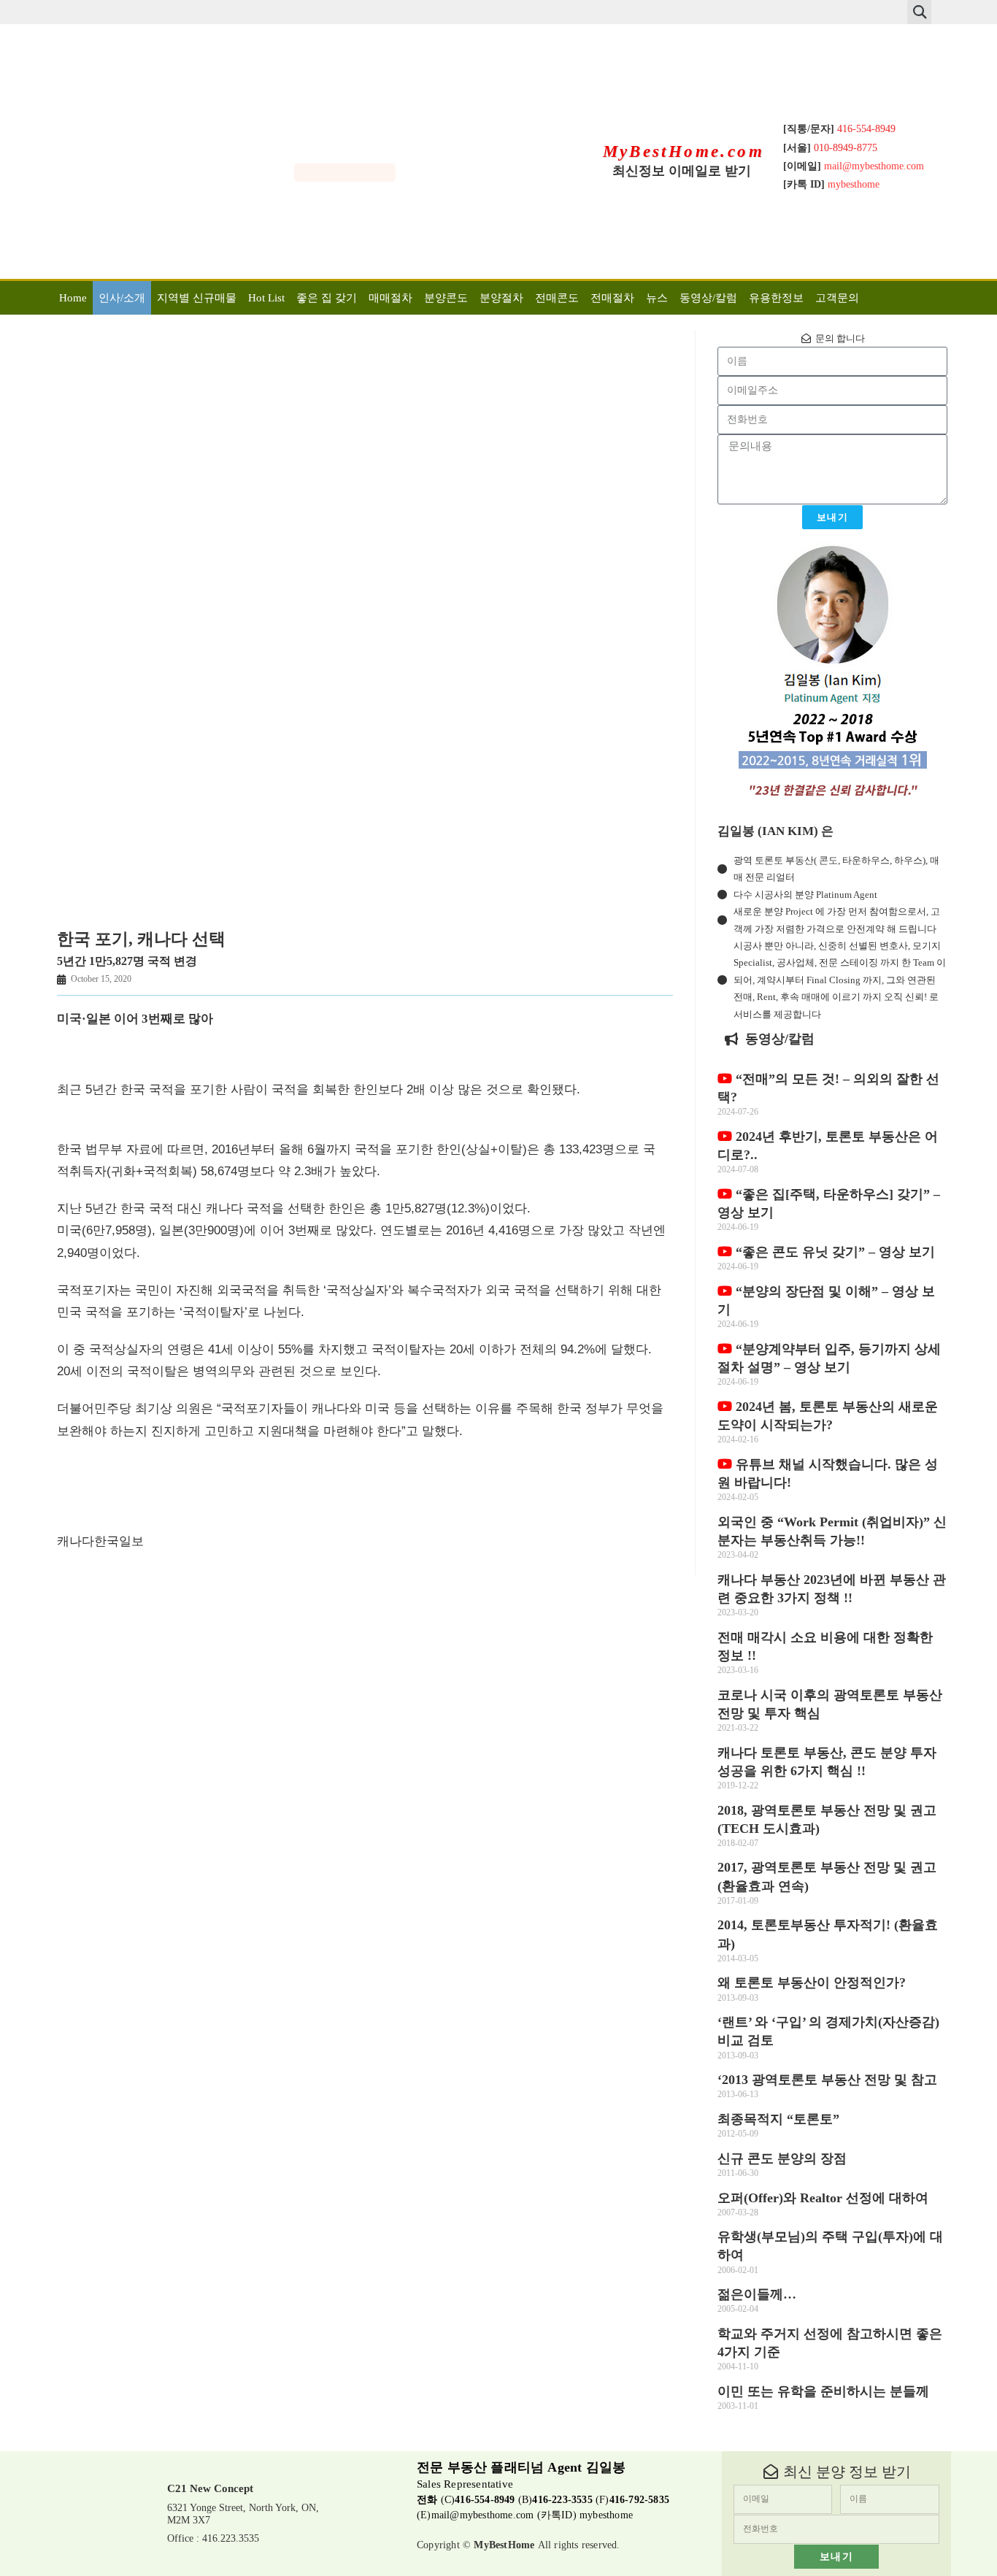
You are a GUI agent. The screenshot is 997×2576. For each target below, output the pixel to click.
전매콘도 (557, 298)
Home (73, 298)
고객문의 (837, 298)
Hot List (266, 298)
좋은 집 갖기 (327, 298)
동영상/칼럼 (708, 298)
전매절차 (612, 298)
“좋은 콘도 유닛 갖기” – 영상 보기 (834, 1252)
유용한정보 (776, 298)
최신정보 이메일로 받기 (682, 171)
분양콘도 (446, 298)
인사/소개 (122, 298)
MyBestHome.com (684, 151)
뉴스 (657, 298)
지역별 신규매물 (197, 298)
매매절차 (390, 298)
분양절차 (501, 298)
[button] (919, 12)
